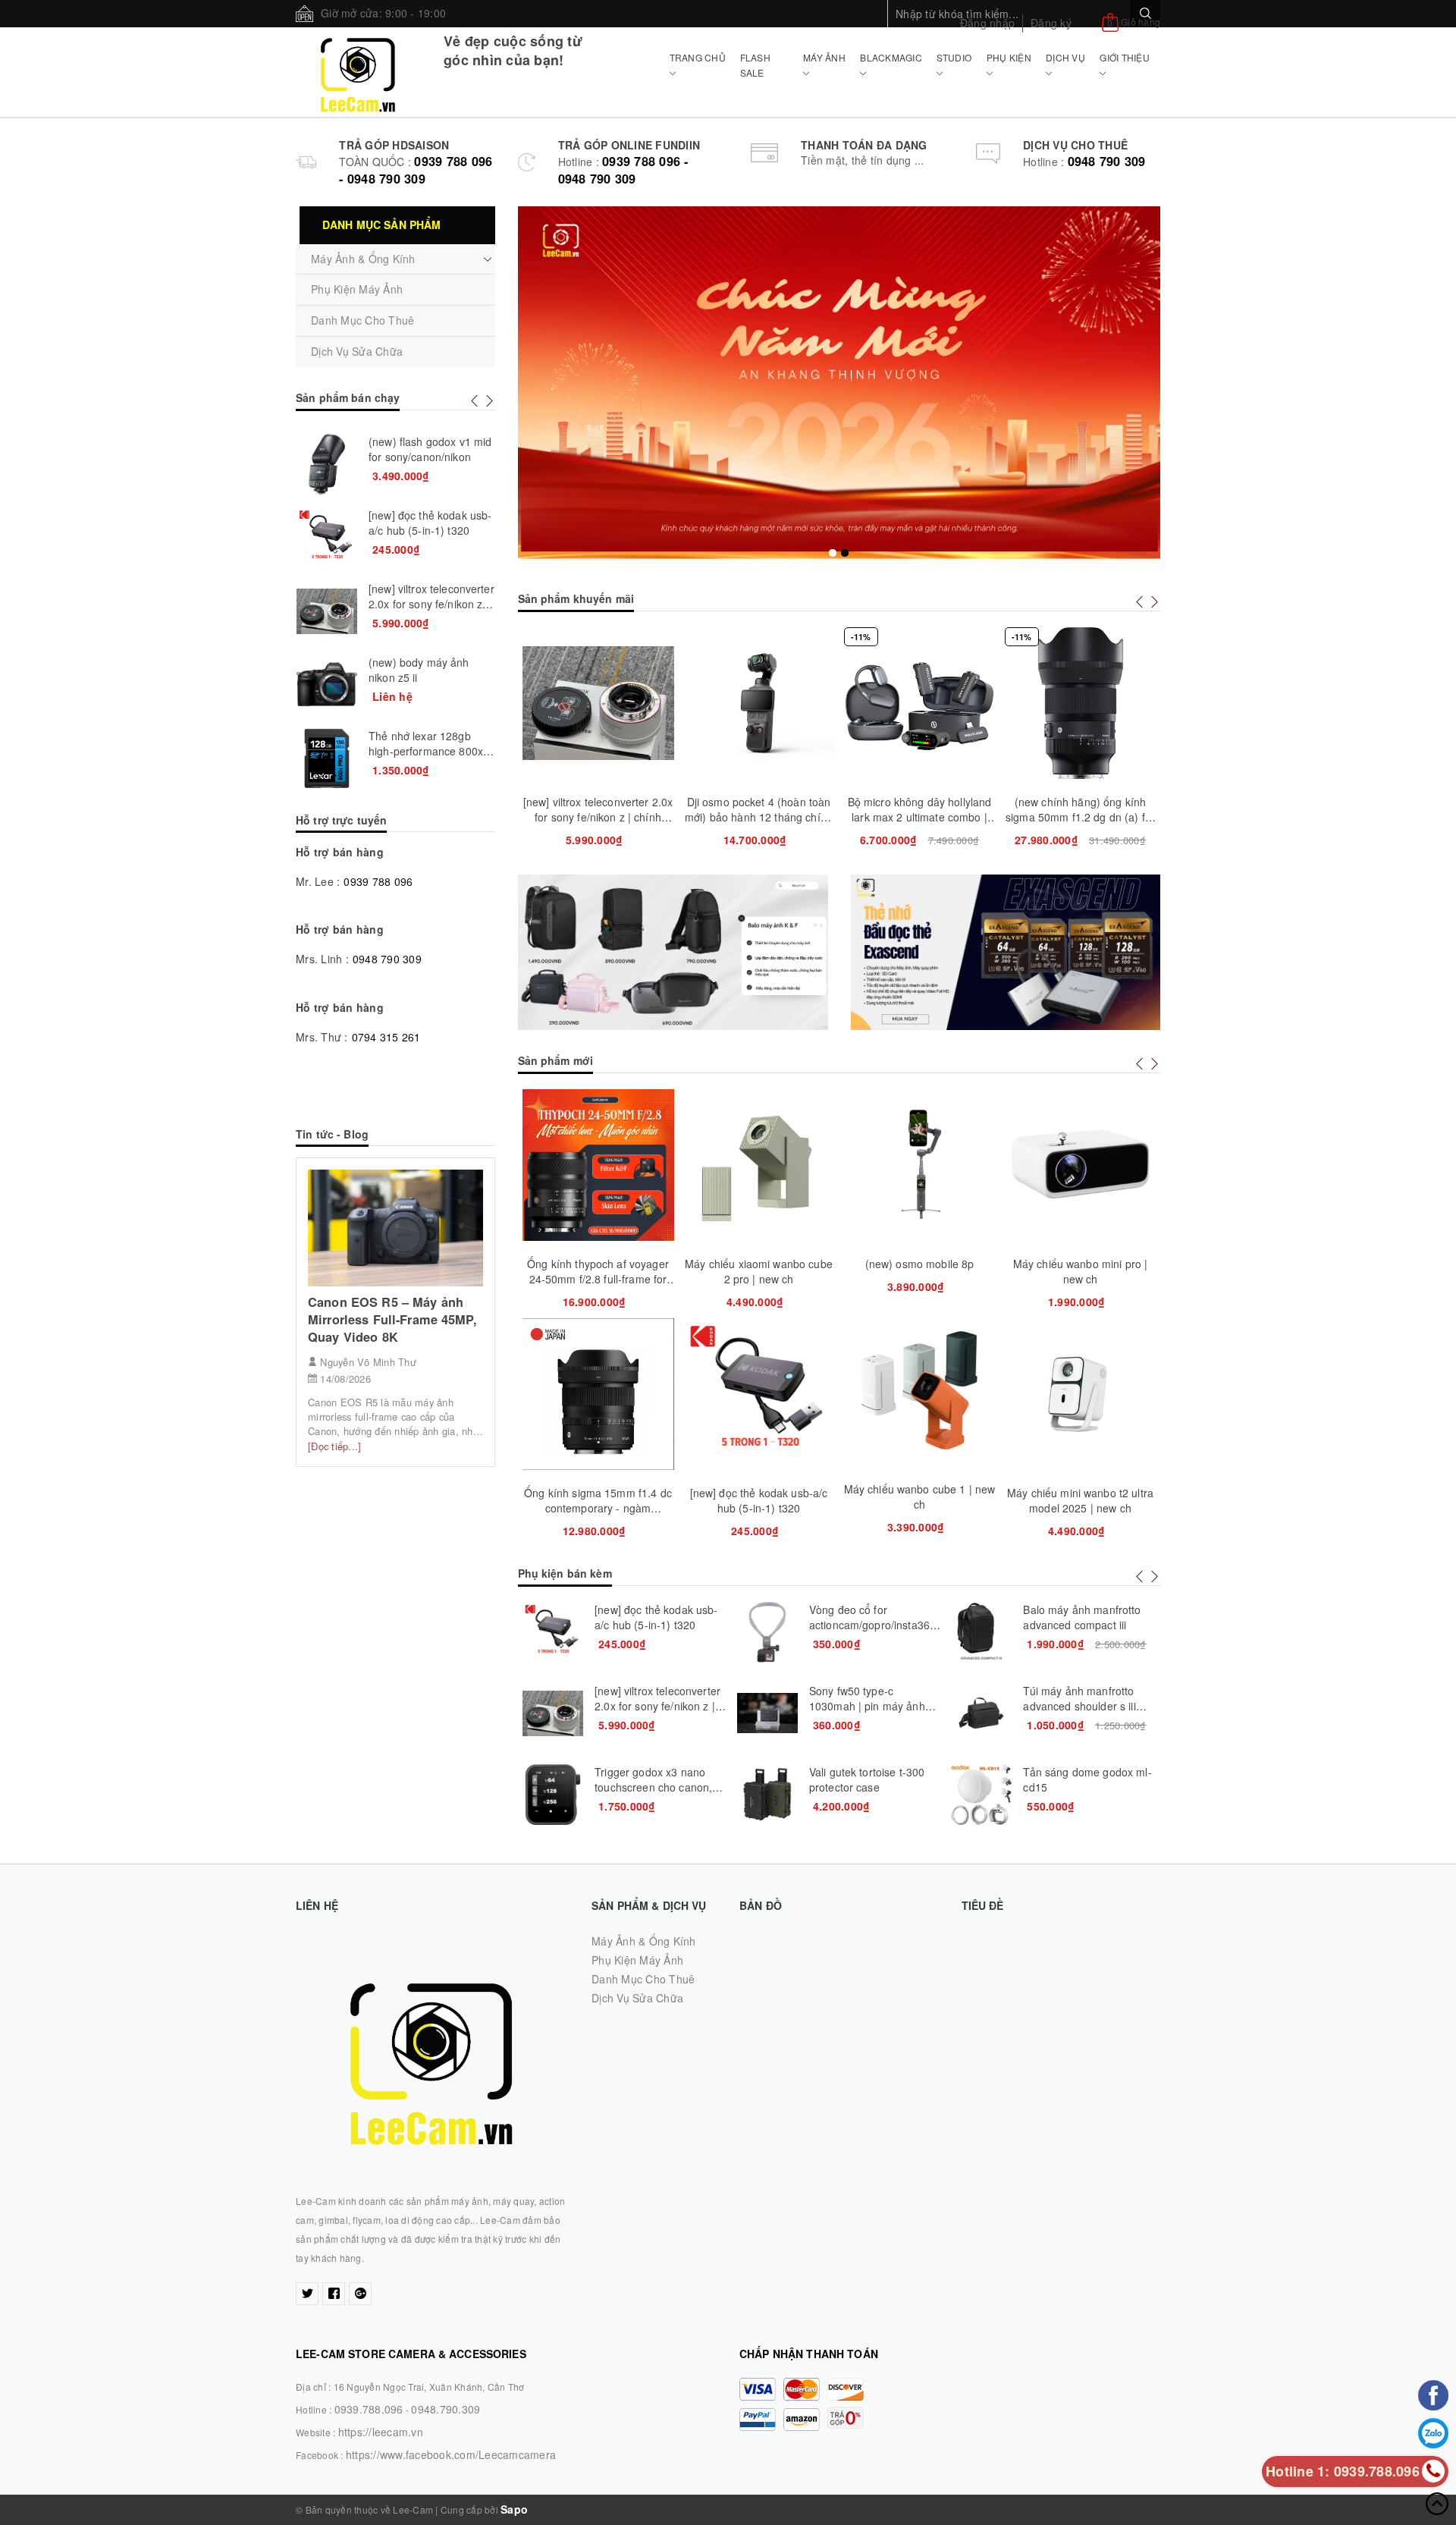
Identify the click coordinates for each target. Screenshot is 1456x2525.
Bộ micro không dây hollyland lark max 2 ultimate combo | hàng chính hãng (759, 817)
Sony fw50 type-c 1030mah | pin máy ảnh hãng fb (653, 1706)
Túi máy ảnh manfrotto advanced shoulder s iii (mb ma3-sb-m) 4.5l (864, 1706)
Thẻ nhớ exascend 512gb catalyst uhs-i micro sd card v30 (1086, 1625)
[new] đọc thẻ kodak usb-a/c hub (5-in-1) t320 (598, 1500)
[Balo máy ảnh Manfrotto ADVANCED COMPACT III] (767, 1632)
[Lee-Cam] (358, 72)
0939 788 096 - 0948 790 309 (416, 170)
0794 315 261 (386, 1037)
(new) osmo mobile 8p (759, 1264)
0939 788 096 (378, 881)
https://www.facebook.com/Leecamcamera (451, 2454)
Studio (954, 57)
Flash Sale (755, 65)
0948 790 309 (1107, 161)
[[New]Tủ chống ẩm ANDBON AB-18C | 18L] (981, 1795)
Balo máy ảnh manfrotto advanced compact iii (867, 1617)
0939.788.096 (369, 2409)
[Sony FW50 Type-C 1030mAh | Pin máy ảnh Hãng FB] (553, 1713)
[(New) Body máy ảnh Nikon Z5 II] (327, 685)
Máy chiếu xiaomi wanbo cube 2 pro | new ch (598, 1271)
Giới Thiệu (1125, 57)
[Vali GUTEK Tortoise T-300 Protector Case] (553, 1795)
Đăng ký (1051, 23)
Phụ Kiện (1009, 57)
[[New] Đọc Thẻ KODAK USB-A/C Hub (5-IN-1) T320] (327, 538)
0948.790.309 (446, 2409)
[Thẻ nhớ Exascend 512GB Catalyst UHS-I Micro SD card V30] (981, 1632)
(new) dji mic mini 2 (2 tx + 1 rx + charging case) (1080, 1500)
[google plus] (360, 2294)
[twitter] (307, 2294)
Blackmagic (891, 57)
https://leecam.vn (381, 2432)
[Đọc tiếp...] (334, 1446)
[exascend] (1006, 952)
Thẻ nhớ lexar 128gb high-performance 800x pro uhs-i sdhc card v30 (1088, 1706)
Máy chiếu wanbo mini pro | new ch (920, 1271)
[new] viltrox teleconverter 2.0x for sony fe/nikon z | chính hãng (431, 604)
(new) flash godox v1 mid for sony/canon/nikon (430, 449)
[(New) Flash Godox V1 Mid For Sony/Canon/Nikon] (327, 464)
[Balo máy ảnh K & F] (673, 952)
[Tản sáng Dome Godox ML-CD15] (767, 1795)
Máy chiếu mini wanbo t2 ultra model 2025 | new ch (919, 1500)
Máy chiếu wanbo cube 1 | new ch (759, 1496)
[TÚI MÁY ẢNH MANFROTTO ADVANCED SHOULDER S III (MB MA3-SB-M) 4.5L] (767, 1713)
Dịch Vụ (1065, 57)
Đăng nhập (987, 23)
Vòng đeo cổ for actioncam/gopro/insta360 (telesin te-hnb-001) (658, 1625)
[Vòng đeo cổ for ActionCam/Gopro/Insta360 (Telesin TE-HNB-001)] (553, 1632)
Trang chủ (698, 57)
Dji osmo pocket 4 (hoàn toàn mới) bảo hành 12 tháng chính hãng (598, 817)
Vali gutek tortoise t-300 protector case (653, 1779)
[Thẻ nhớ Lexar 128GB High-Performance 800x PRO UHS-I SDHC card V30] (981, 1713)
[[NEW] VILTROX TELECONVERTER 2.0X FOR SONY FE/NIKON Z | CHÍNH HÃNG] (327, 611)
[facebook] (334, 2294)
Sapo (514, 2509)
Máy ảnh (824, 57)
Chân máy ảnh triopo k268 (1080, 802)
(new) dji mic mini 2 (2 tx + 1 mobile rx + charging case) (1080, 1271)
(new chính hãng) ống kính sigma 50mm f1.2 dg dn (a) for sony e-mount (919, 817)
